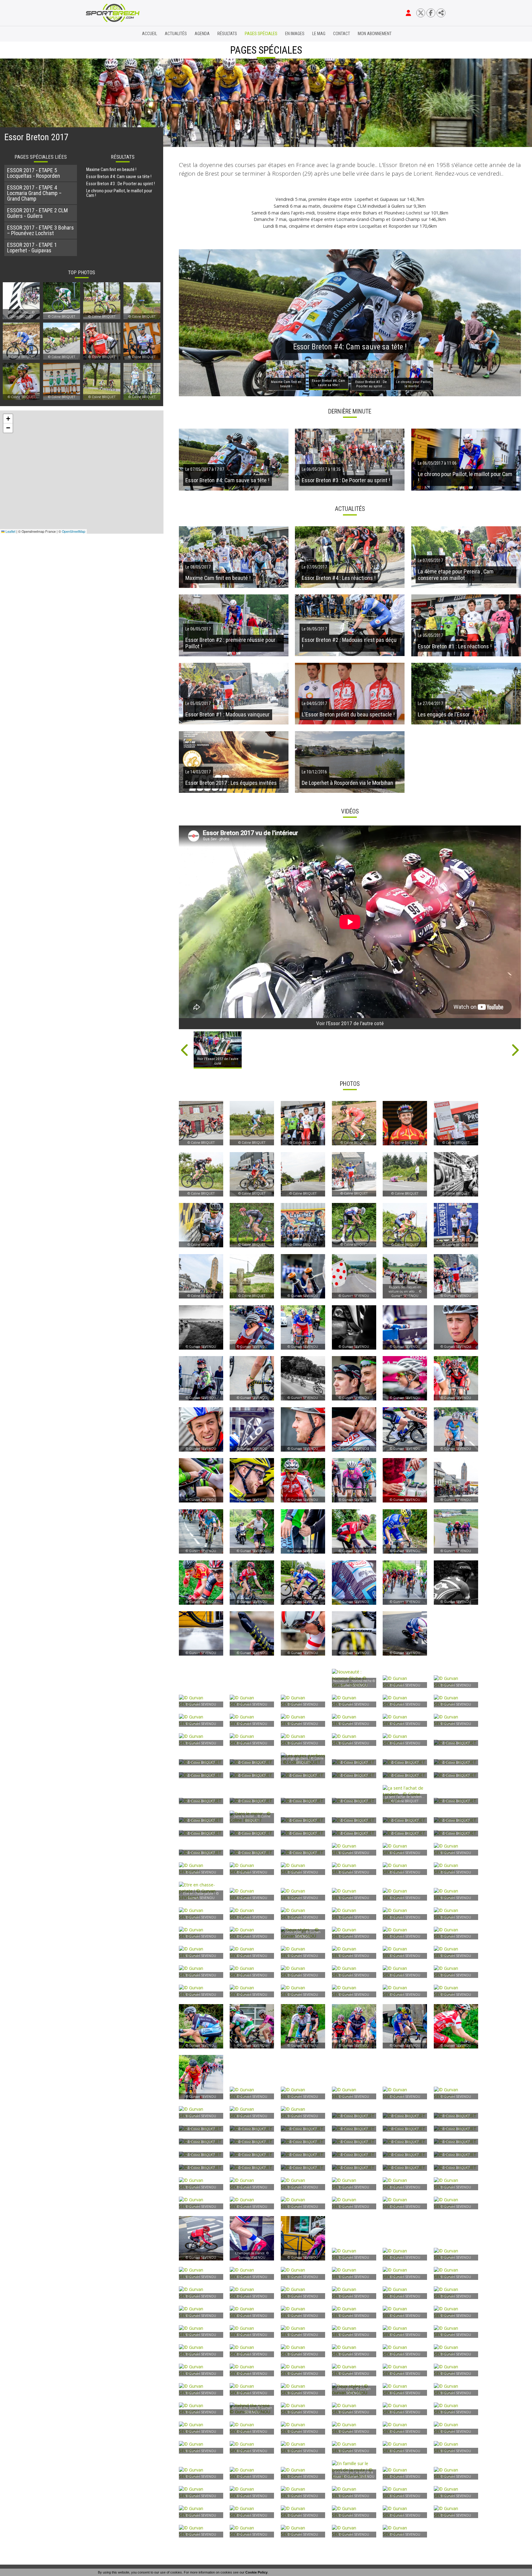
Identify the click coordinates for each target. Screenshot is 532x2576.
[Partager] (441, 13)
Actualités (176, 34)
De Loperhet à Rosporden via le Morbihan (347, 783)
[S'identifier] (408, 13)
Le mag (319, 34)
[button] (8, 419)
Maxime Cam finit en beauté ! (111, 170)
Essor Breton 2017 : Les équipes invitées (231, 783)
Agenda (202, 34)
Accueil (149, 34)
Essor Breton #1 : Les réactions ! (455, 646)
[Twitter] (421, 13)
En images (295, 34)
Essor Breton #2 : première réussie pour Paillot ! (230, 643)
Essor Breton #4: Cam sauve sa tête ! (119, 177)
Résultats (227, 34)
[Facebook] (431, 13)
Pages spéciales (261, 34)
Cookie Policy (256, 2572)
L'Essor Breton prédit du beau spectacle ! (348, 715)
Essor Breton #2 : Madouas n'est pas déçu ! (349, 643)
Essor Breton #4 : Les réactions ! (339, 578)
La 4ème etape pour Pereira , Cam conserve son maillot (456, 575)
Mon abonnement (375, 34)
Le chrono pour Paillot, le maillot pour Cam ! (119, 193)
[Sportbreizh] (100, 34)
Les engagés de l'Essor (444, 715)
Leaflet (10, 531)
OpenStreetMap (74, 531)
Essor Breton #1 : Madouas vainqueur (228, 715)
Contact (342, 34)
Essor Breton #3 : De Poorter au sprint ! (121, 184)
